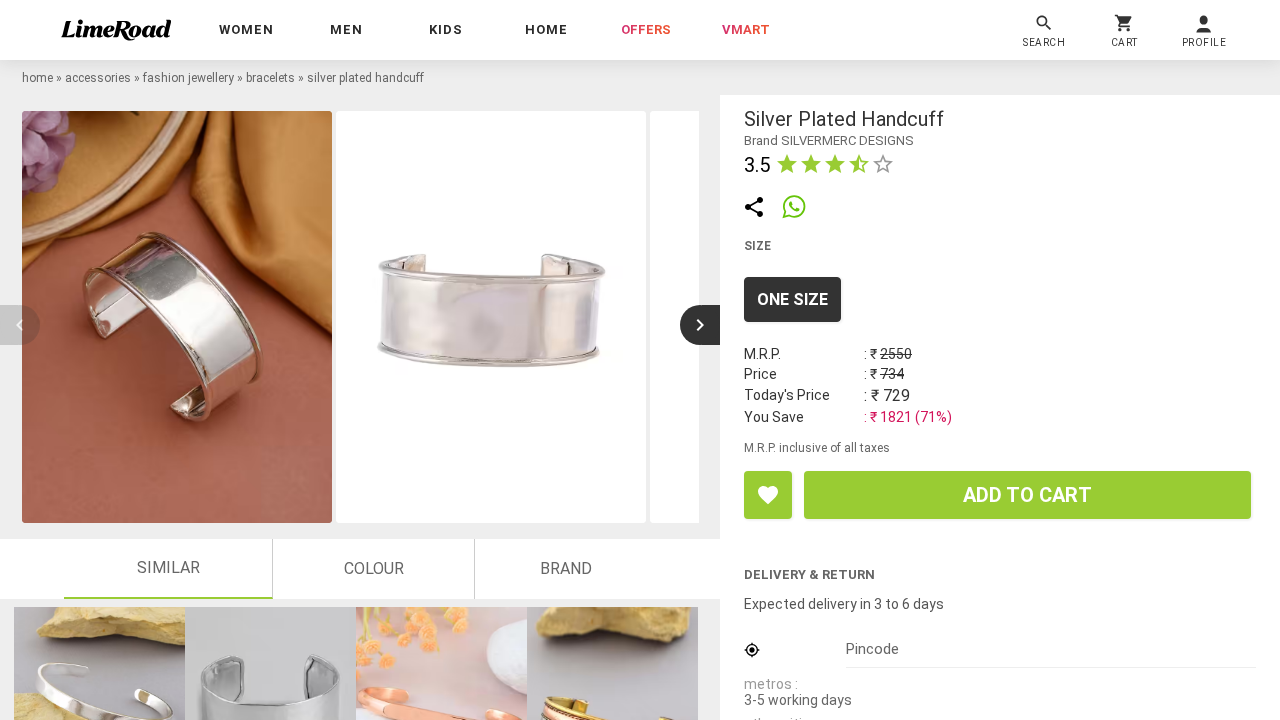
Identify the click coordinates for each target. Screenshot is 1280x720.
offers (646, 29)
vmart (746, 29)
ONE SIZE (792, 299)
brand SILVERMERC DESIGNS (829, 140)
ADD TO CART (1027, 495)
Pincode (872, 649)
